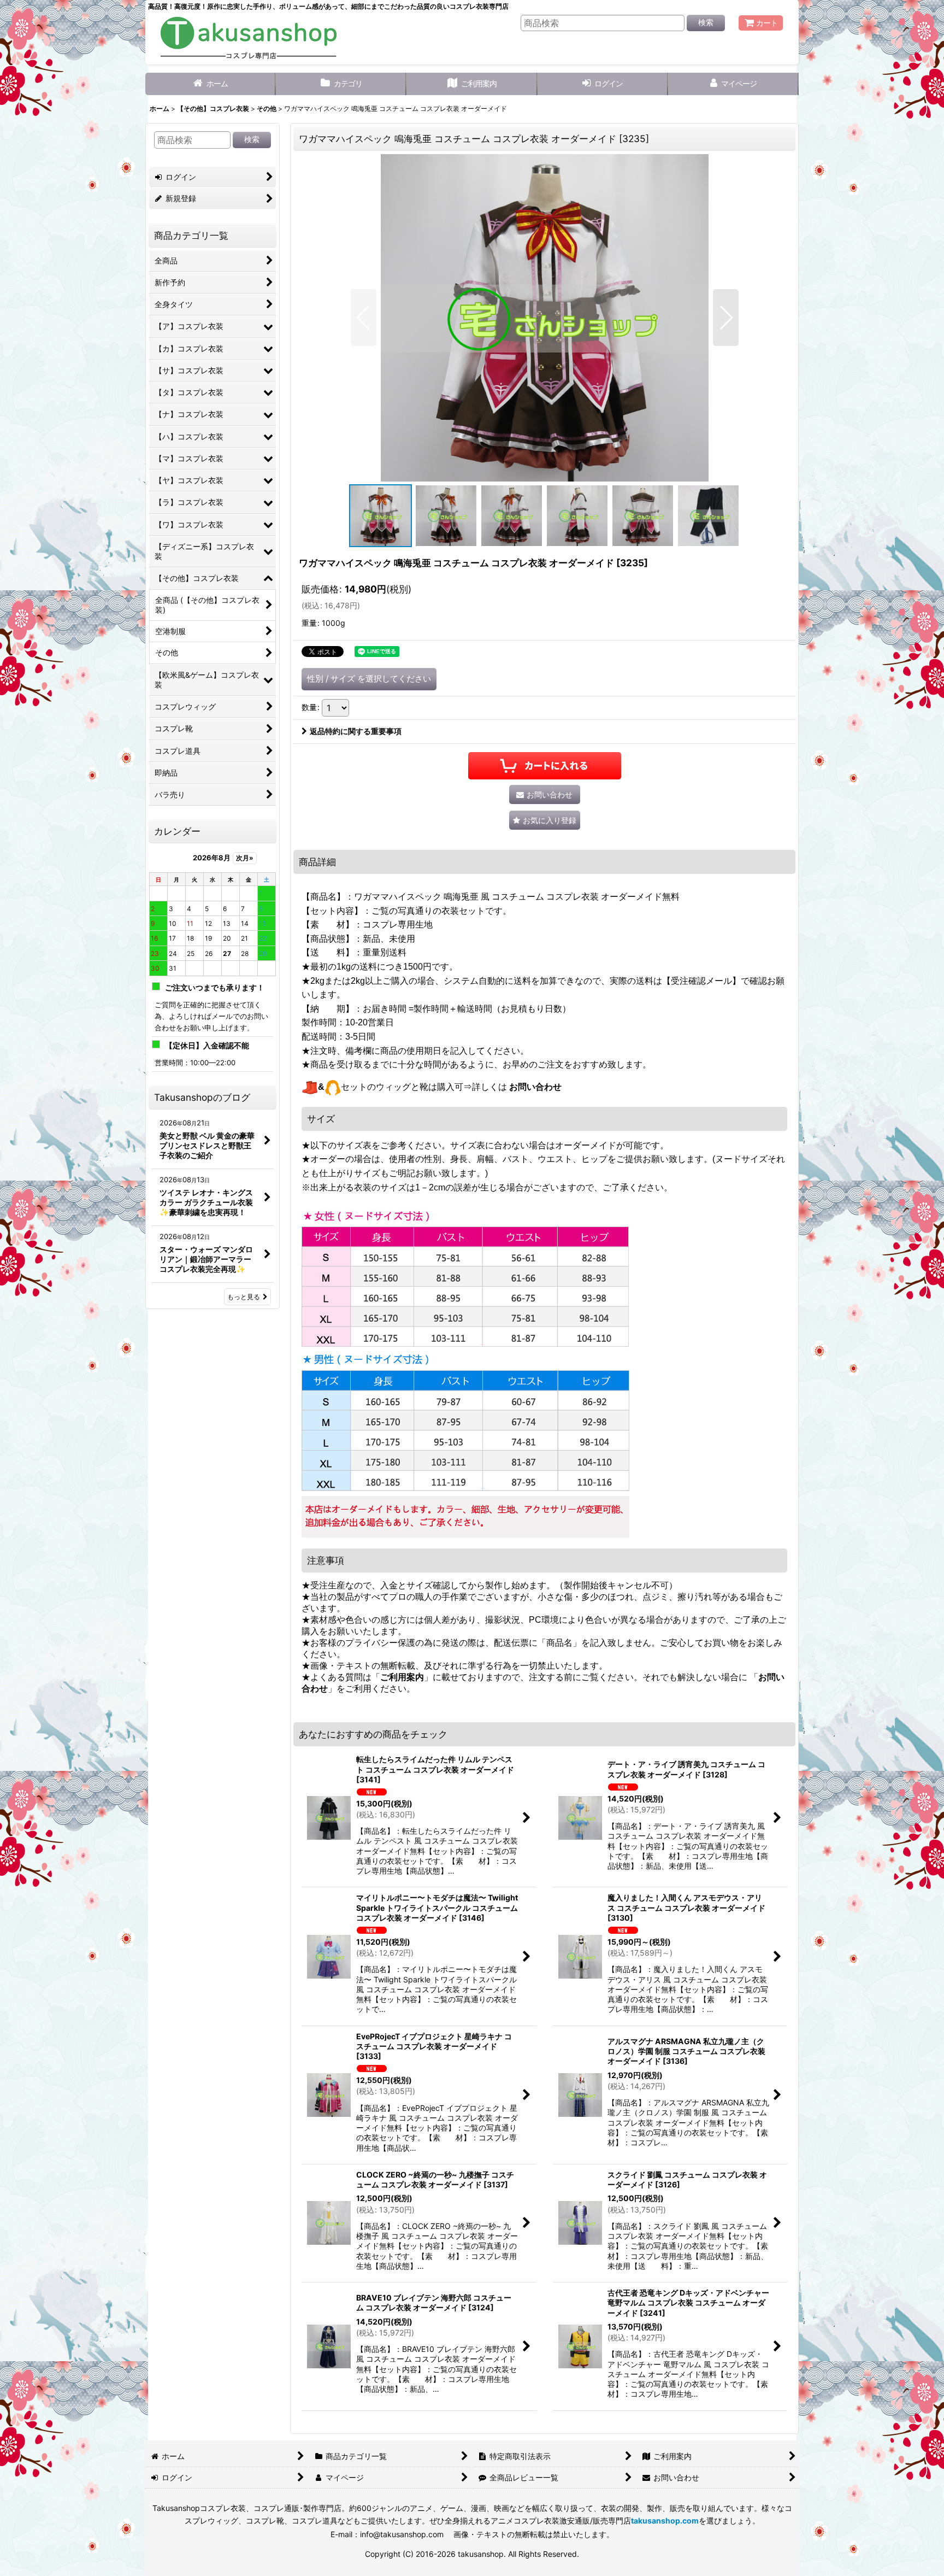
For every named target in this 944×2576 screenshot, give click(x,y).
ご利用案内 (402, 1677)
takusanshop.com (665, 2521)
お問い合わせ (535, 1087)
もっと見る (244, 1297)
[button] (364, 318)
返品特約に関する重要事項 (356, 731)
